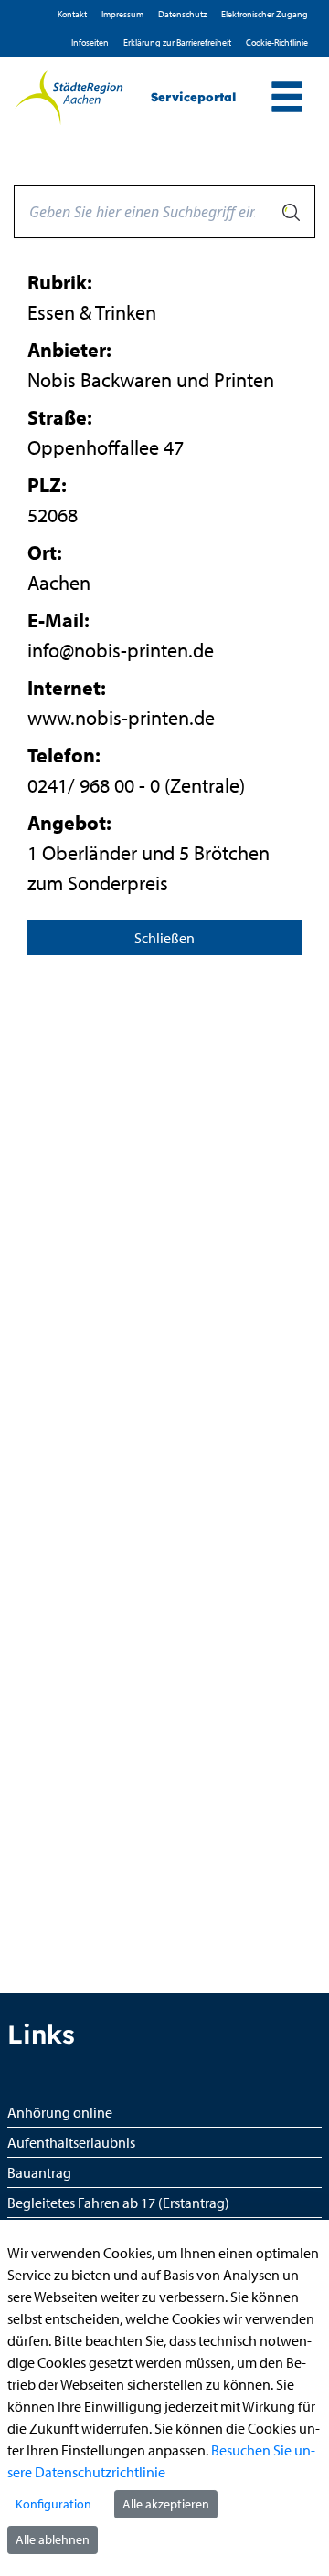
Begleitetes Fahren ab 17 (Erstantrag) (118, 2203)
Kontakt (72, 14)
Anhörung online (60, 2112)
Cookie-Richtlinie (277, 42)
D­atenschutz (182, 14)
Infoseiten (90, 42)
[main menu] (287, 99)
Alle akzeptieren (166, 2504)
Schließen (164, 938)
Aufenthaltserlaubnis (71, 2142)
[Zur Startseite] (69, 98)
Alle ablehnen (53, 2539)
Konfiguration (53, 2504)
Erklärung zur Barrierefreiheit (177, 42)
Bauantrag (39, 2172)
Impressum (122, 14)
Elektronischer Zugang (265, 14)
